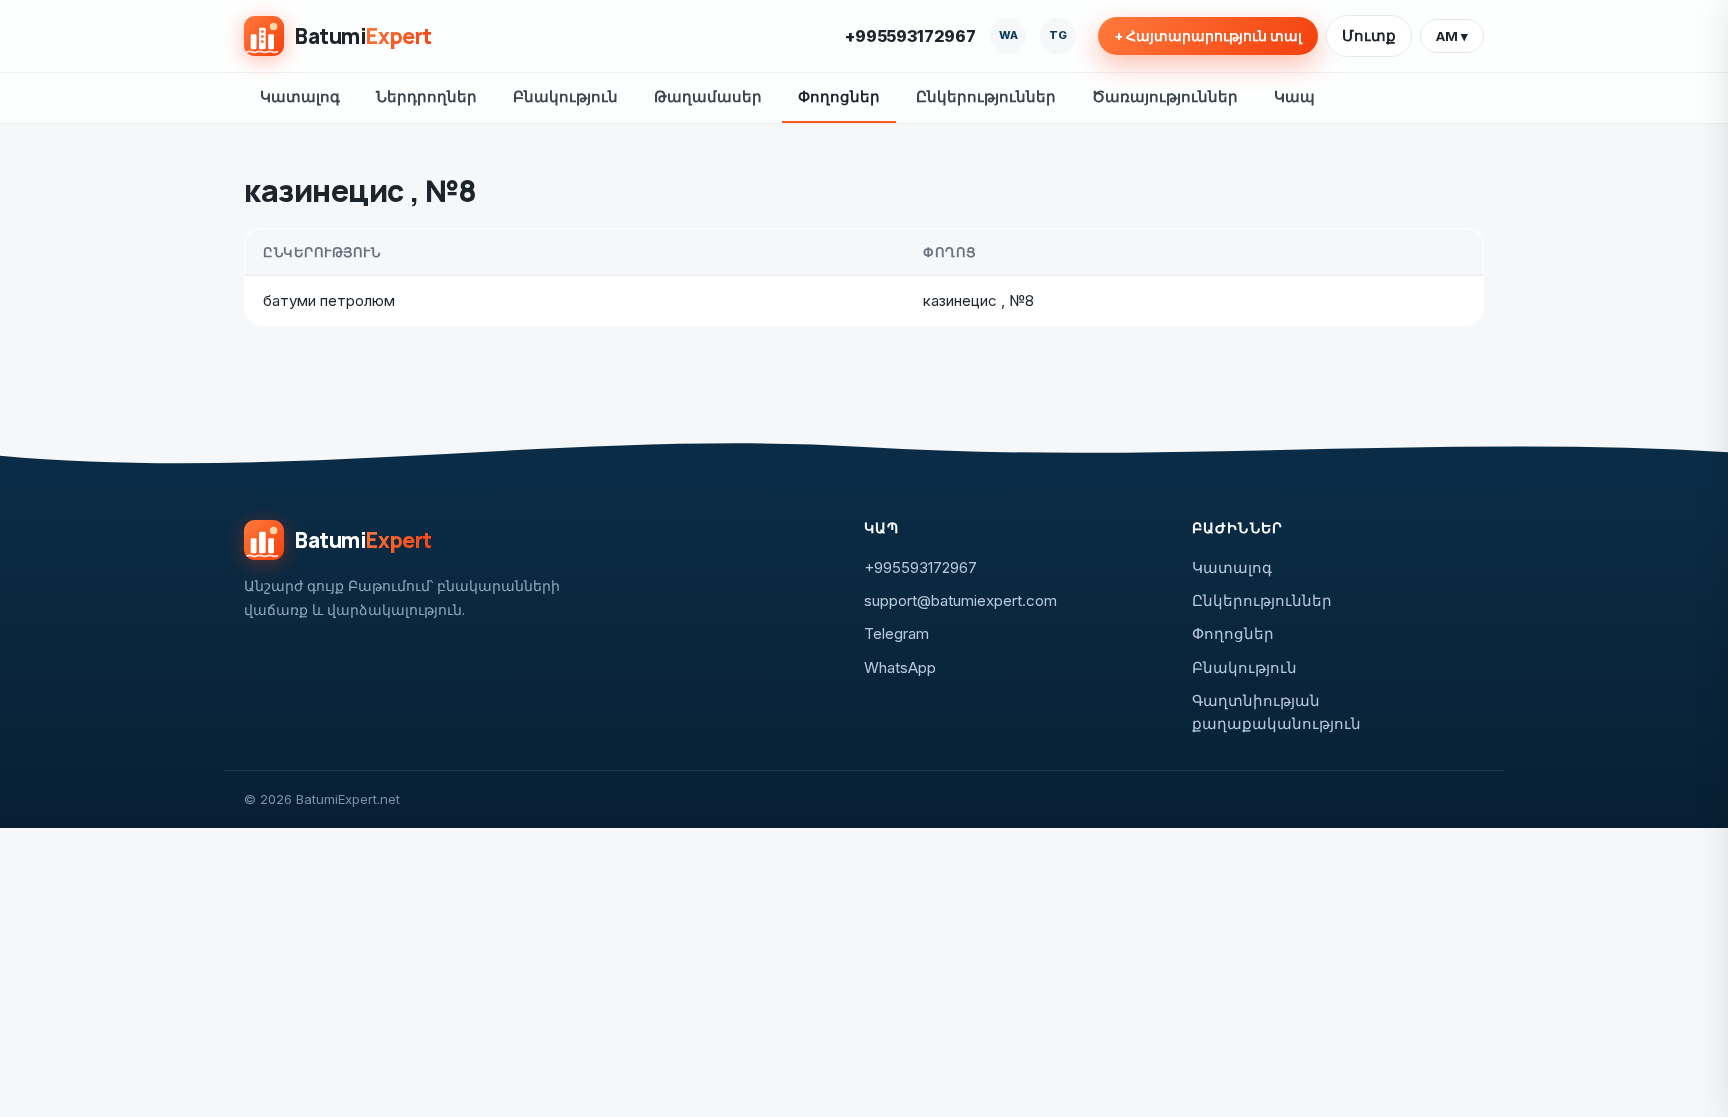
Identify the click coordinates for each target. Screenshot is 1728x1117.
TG (1058, 35)
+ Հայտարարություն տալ (1208, 36)
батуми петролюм (329, 300)
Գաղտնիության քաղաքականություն (1276, 712)
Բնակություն (565, 96)
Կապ (1294, 96)
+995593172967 (910, 36)
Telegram (896, 633)
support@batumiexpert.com (960, 600)
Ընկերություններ (986, 96)
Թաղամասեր (708, 96)
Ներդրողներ (426, 96)
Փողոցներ (839, 96)
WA (1008, 35)
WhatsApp (900, 667)
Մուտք (1369, 35)
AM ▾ (1452, 36)
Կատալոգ (300, 96)
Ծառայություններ (1165, 96)
